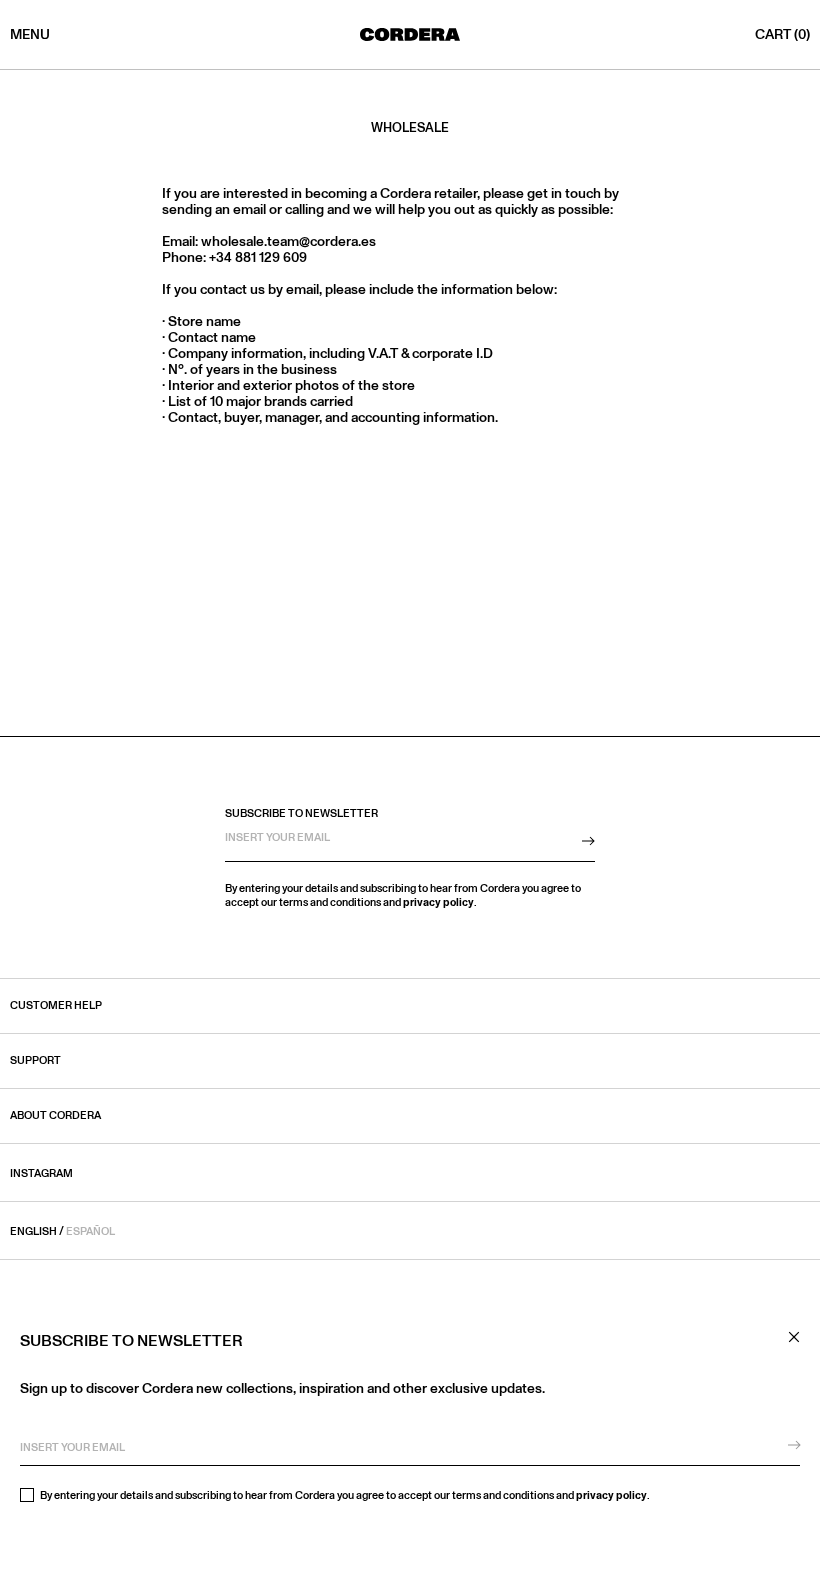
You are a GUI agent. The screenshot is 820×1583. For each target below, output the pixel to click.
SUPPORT (35, 1061)
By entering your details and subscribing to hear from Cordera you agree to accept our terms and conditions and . (344, 1495)
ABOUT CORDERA (55, 1116)
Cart (782, 35)
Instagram (41, 1173)
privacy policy (611, 1495)
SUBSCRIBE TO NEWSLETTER (301, 813)
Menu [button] (30, 35)
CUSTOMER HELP (56, 1006)
